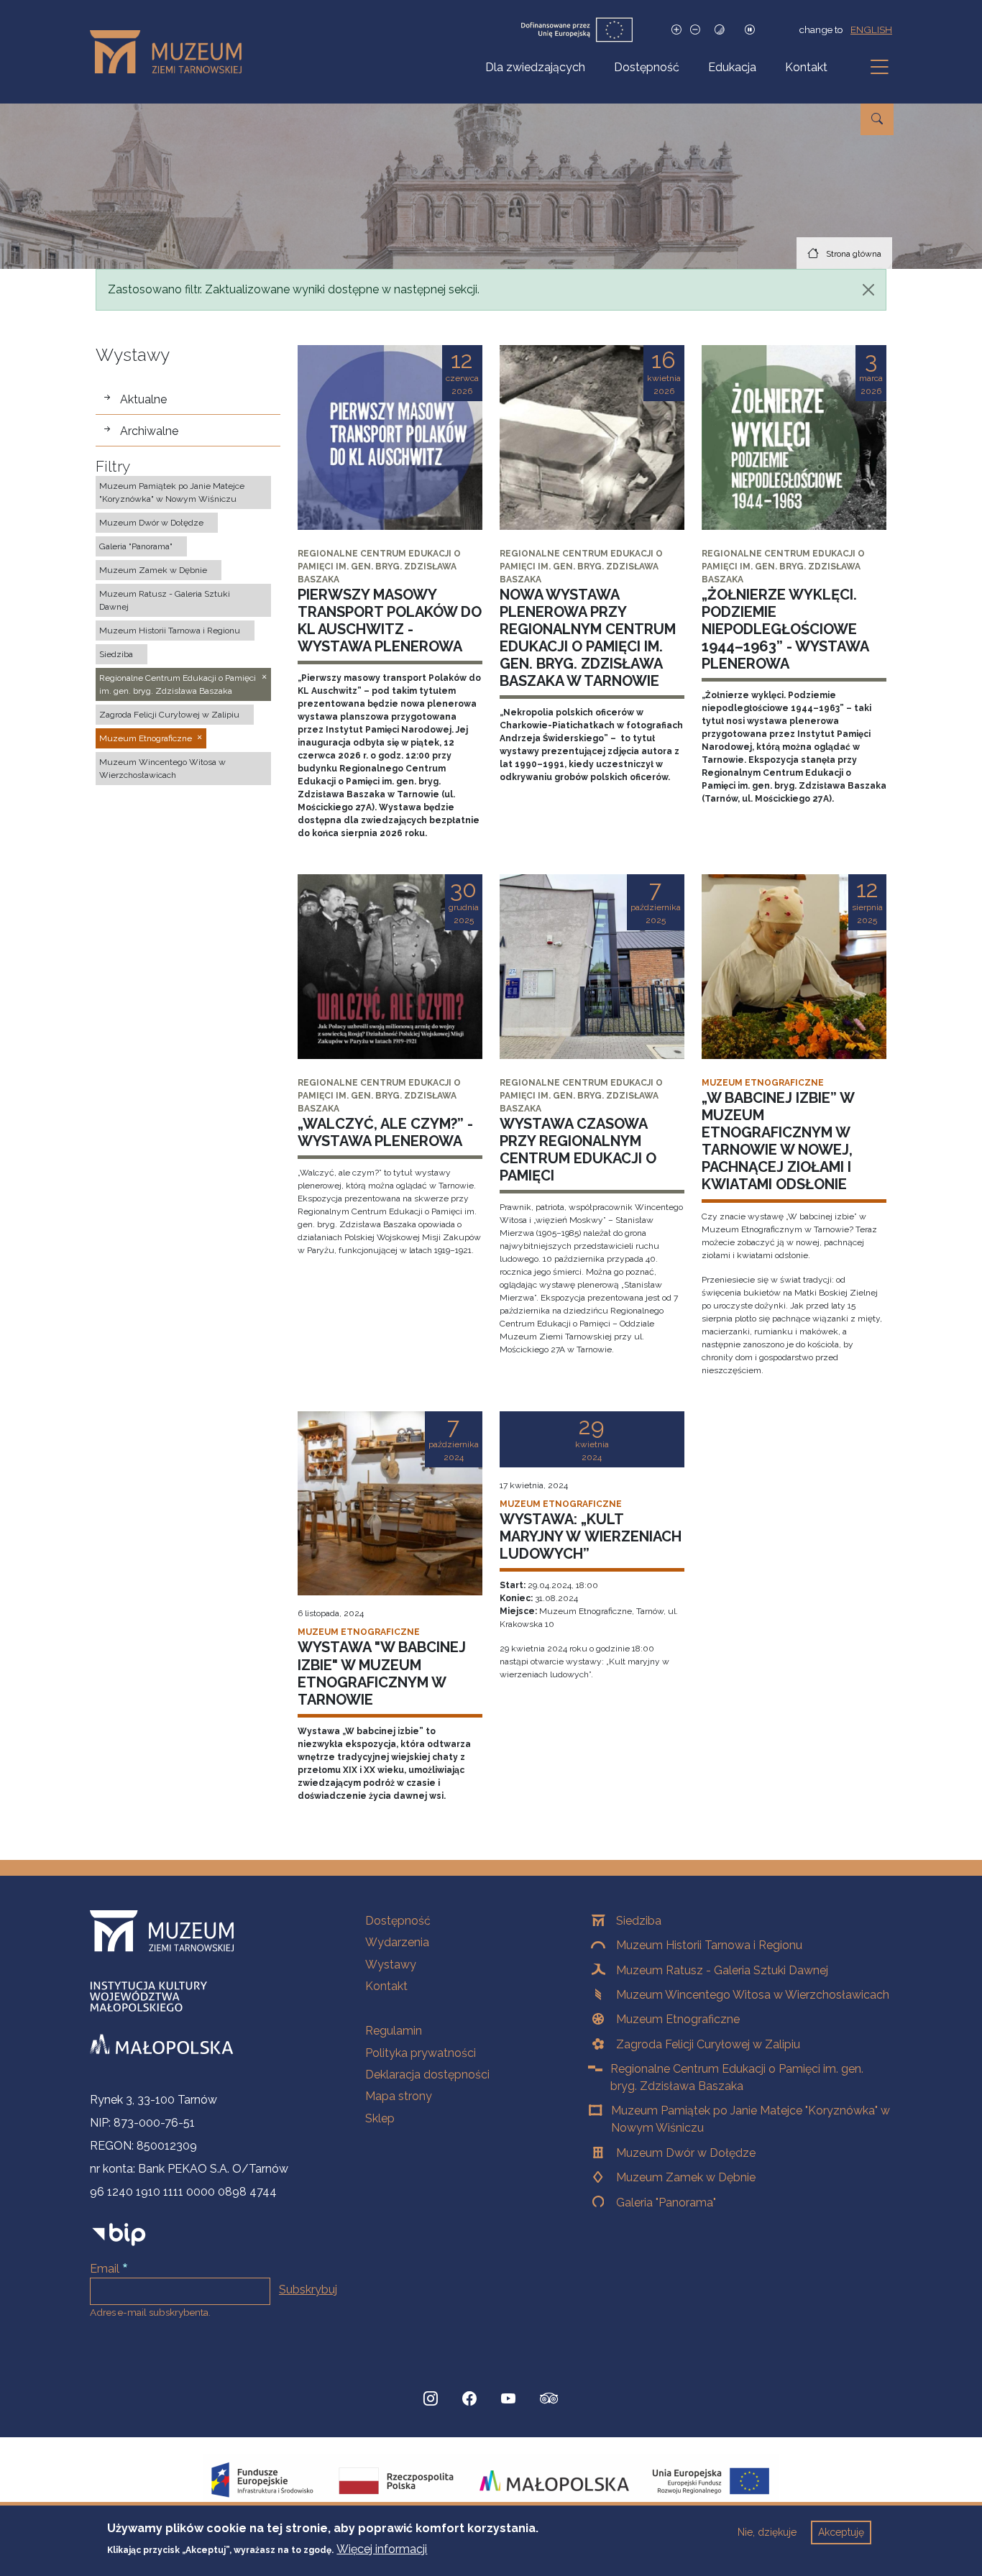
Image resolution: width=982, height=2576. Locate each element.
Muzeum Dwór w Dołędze (686, 2153)
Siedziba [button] (116, 654)
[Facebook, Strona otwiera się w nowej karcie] (469, 2398)
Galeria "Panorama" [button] (136, 546)
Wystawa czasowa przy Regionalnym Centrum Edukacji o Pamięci (578, 1150)
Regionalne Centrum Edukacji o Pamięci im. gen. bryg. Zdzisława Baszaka (737, 2077)
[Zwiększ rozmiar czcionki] (676, 30)
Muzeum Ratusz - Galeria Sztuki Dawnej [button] (165, 600)
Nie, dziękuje (767, 2532)
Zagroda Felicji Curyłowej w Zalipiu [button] (169, 715)
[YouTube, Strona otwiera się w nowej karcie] (508, 2398)
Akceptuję (841, 2532)
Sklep (380, 2118)
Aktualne (143, 399)
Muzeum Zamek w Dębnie (686, 2177)
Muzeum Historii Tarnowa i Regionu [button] (170, 631)
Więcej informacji (382, 2548)
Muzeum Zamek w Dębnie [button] (153, 570)
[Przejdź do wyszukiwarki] (877, 119)
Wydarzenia (397, 1942)
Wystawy (391, 1965)
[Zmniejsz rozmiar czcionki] (695, 30)
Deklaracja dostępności (427, 2075)
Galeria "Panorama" (666, 2203)
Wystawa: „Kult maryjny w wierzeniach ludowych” (591, 1536)
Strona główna (854, 254)
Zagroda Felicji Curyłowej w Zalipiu (708, 2044)
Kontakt (806, 67)
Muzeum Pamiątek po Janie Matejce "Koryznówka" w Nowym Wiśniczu (751, 2119)
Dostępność (647, 67)
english (871, 29)
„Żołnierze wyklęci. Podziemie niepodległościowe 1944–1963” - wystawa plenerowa (785, 629)
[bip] (119, 2233)
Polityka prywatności (421, 2053)
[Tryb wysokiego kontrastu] (720, 30)
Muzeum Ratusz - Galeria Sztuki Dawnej (722, 1970)
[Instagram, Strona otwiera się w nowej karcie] (431, 2398)
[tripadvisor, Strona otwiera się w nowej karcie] (549, 2400)
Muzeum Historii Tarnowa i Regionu (709, 1945)
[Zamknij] (868, 290)
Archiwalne (149, 431)
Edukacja (732, 67)
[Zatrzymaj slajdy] (750, 30)
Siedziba (639, 1921)
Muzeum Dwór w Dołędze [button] (151, 523)
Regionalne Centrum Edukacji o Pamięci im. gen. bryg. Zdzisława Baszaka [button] (178, 684)
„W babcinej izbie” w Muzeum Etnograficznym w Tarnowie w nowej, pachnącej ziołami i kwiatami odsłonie (778, 1141)
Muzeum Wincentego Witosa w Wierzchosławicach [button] (162, 769)
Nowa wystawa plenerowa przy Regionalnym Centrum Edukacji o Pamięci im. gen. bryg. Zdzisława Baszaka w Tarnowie (588, 638)
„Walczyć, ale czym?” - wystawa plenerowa (385, 1132)
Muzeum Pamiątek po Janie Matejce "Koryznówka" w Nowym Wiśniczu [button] (172, 492)
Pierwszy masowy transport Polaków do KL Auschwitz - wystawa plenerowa (390, 620)
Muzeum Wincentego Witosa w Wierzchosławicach (753, 1995)
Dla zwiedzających (535, 67)
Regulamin (394, 2031)
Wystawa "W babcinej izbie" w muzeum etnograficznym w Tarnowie (382, 1673)
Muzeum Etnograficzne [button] (146, 738)
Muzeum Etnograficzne (678, 2019)
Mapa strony (399, 2096)
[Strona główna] (171, 52)
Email (105, 2269)
